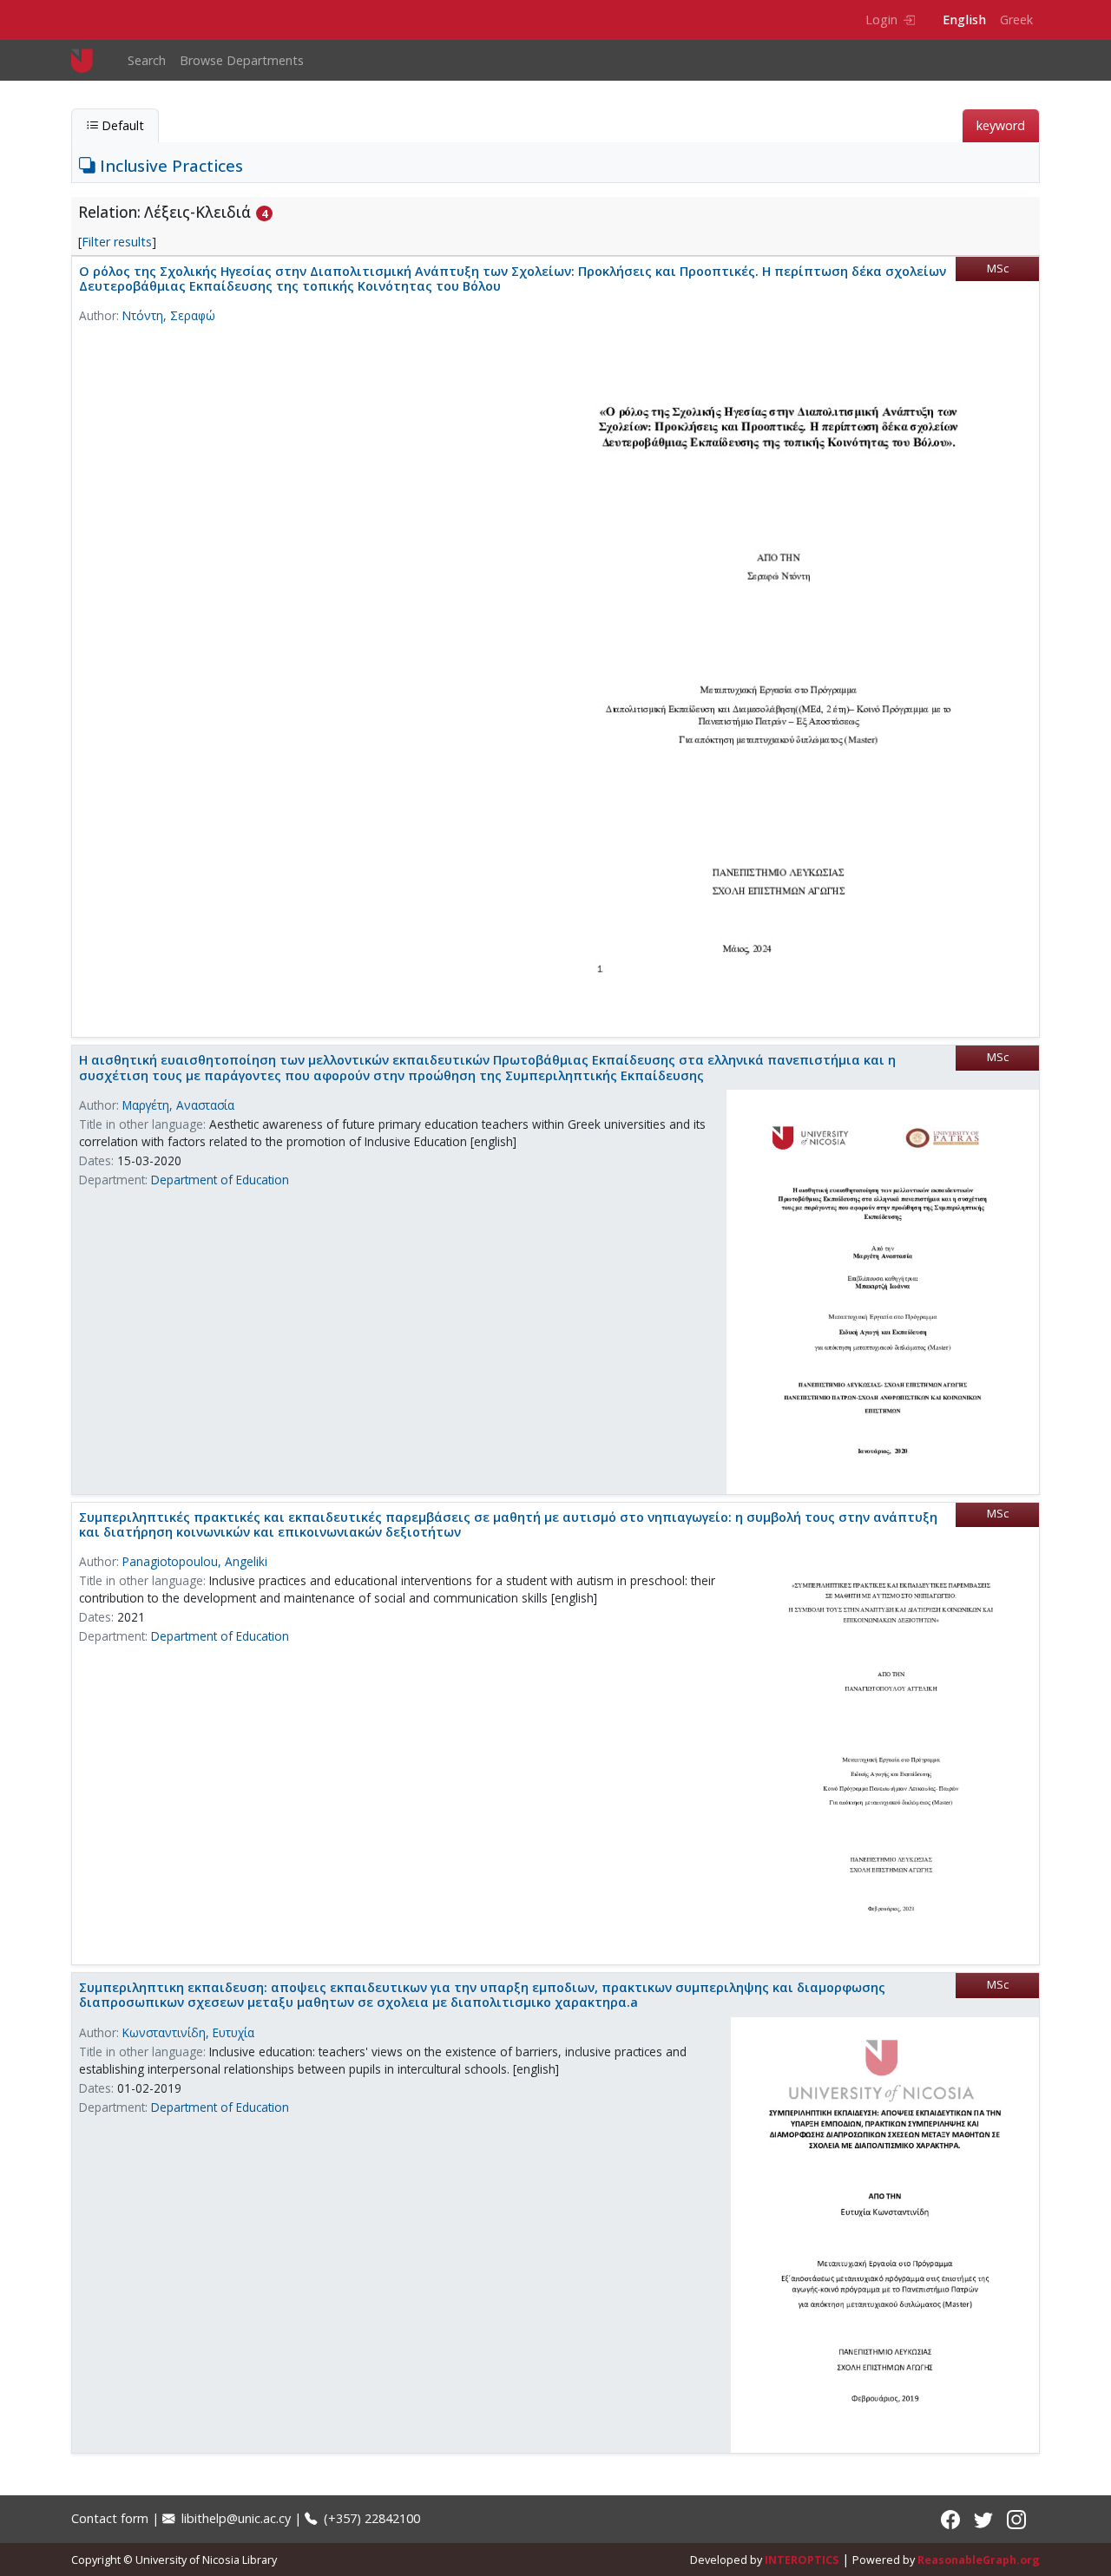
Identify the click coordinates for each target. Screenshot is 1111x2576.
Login (881, 20)
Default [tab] (121, 125)
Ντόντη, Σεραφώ (169, 315)
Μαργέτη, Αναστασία (178, 1105)
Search (147, 60)
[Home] (89, 60)
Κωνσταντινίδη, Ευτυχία (188, 2032)
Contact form (110, 2518)
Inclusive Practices (169, 165)
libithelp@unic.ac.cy (234, 2518)
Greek (1016, 20)
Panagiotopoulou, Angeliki (195, 1561)
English (964, 20)
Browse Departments (242, 60)
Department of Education (220, 1180)
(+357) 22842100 (370, 2518)
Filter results (117, 242)
